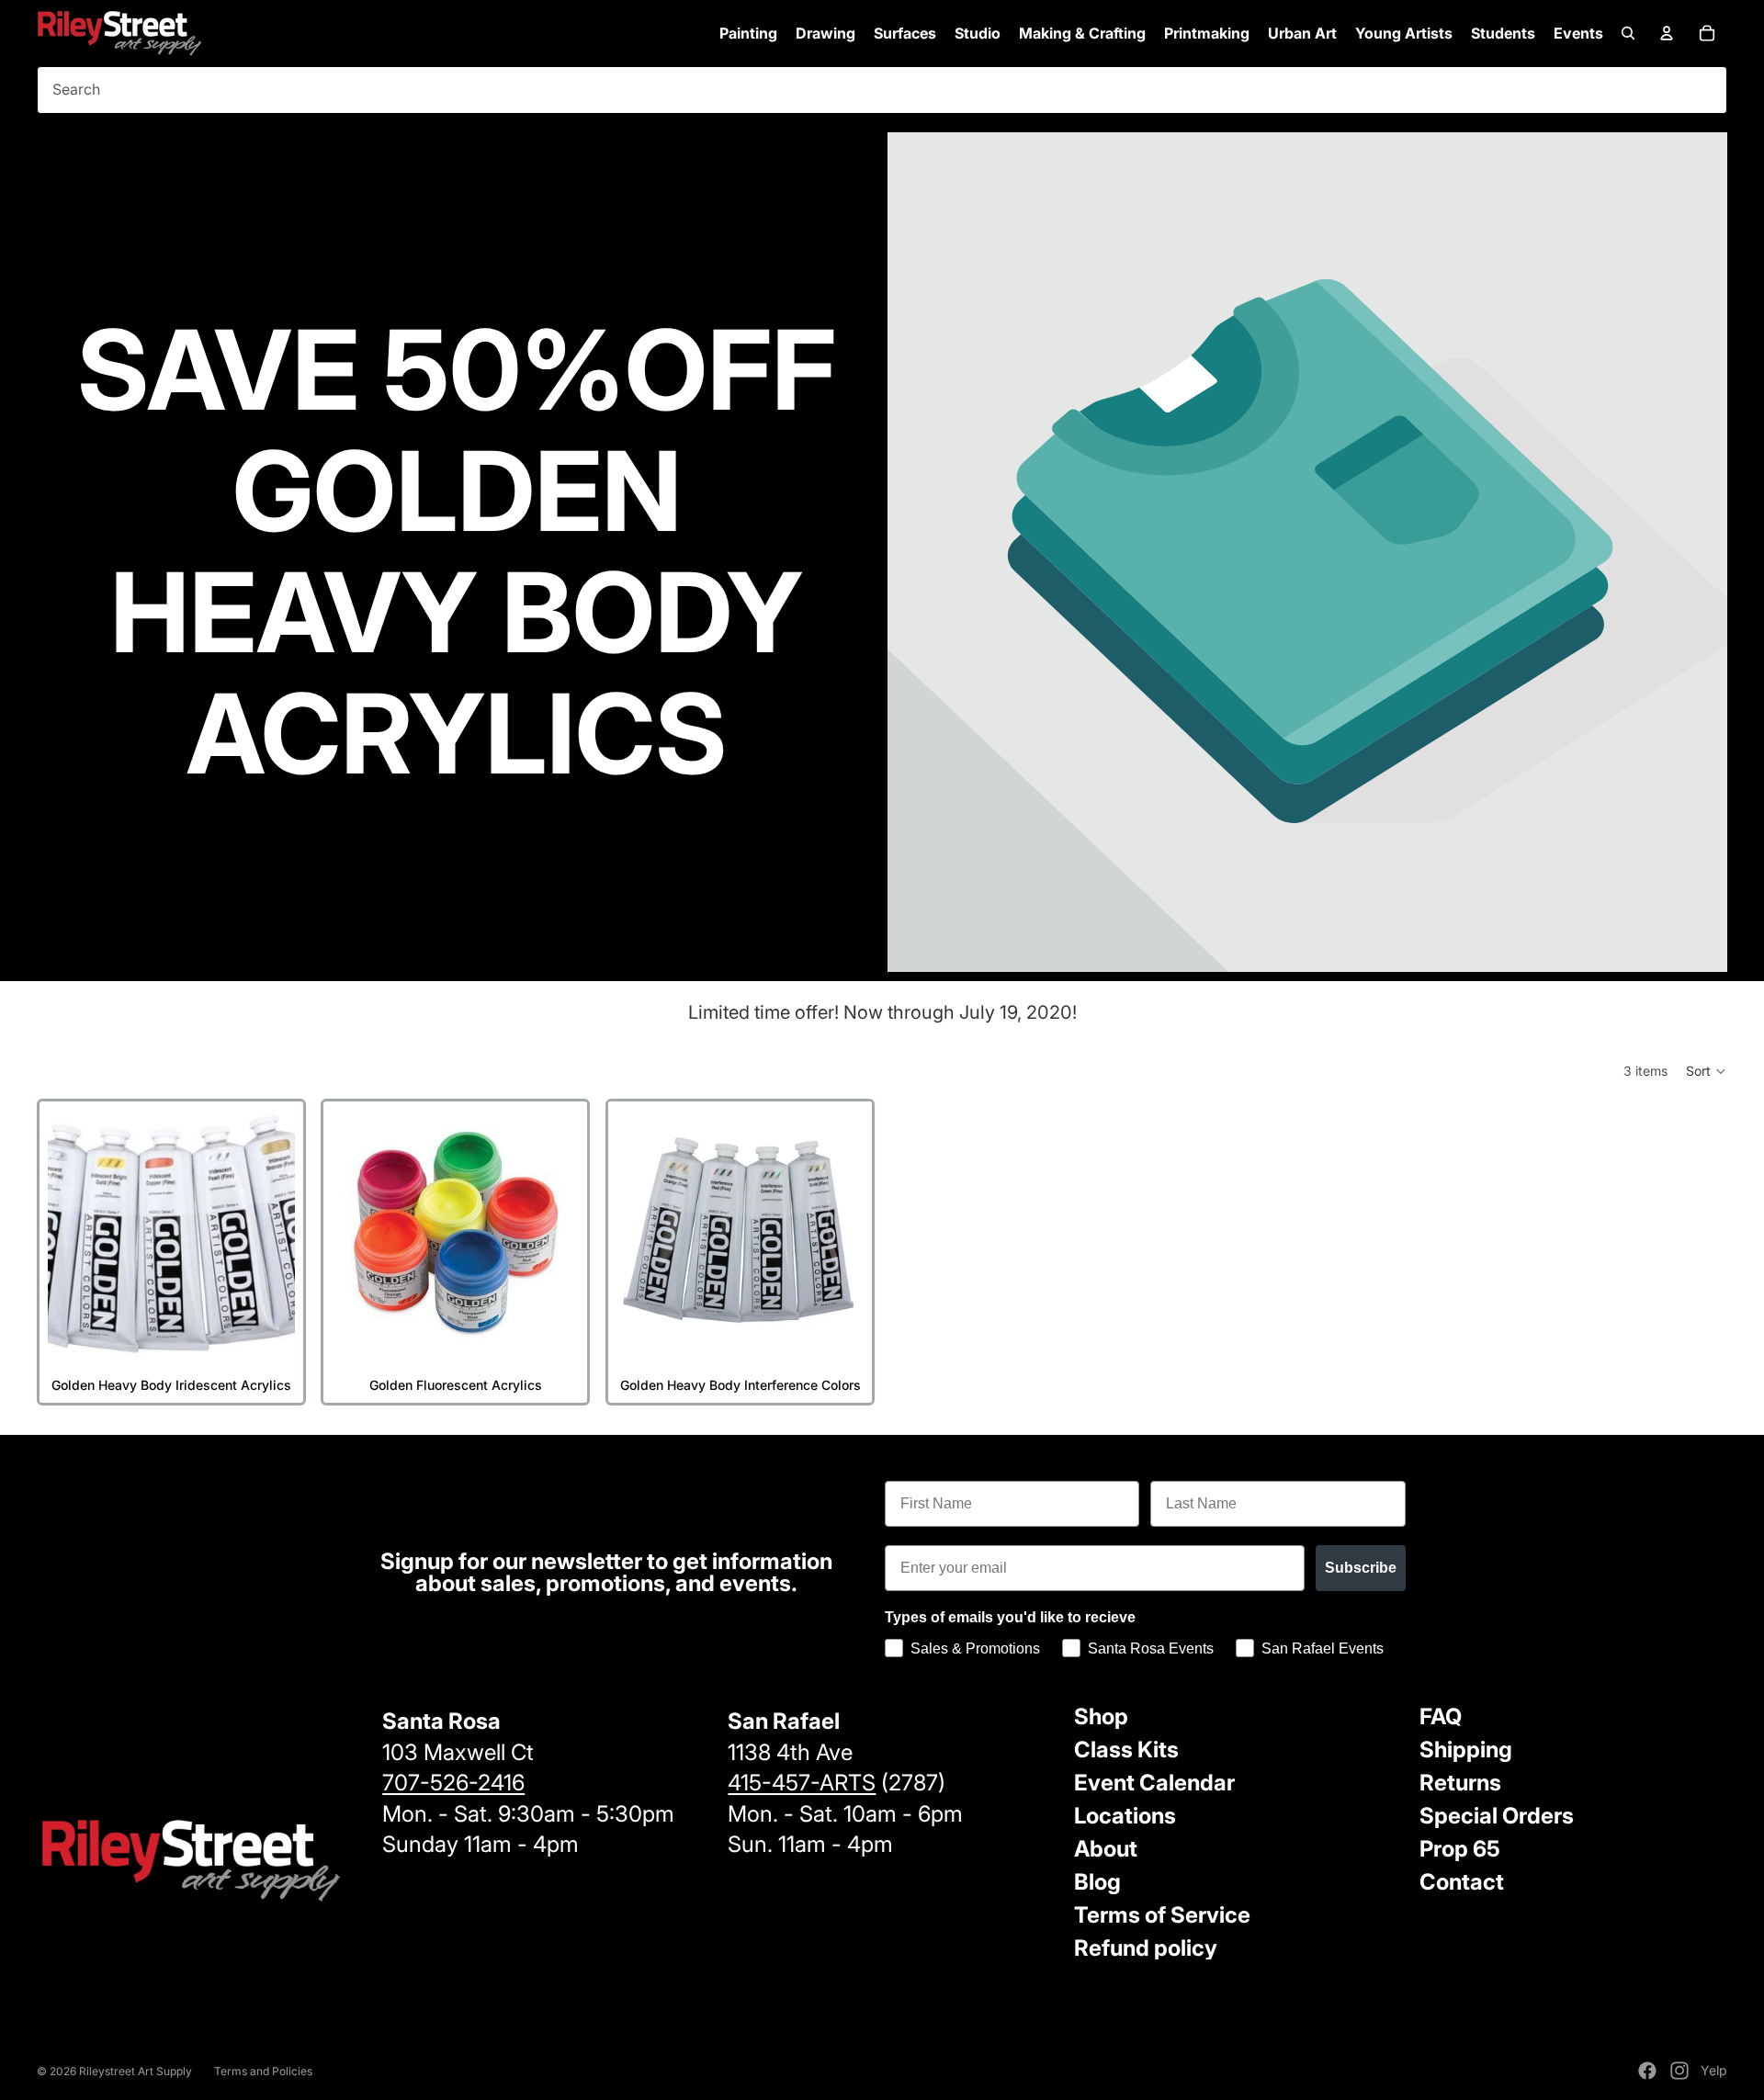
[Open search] (1628, 33)
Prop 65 (1460, 1849)
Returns (1460, 1783)
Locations (1125, 1816)
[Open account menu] (1667, 33)
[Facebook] (1647, 2071)
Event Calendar (1154, 1783)
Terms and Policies (263, 2071)
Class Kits (1126, 1750)
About (1106, 1849)
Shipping (1466, 1750)
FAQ (1441, 1716)
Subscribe (1361, 1568)
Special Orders (1497, 1816)
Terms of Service (1162, 1915)
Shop (1101, 1716)
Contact (1462, 1882)
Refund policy (1146, 1948)
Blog (1097, 1882)
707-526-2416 (453, 1783)
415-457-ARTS (802, 1783)
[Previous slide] (67, 1234)
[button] (1707, 1071)
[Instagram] (1679, 2071)
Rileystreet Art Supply (136, 2071)
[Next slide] (276, 1234)
